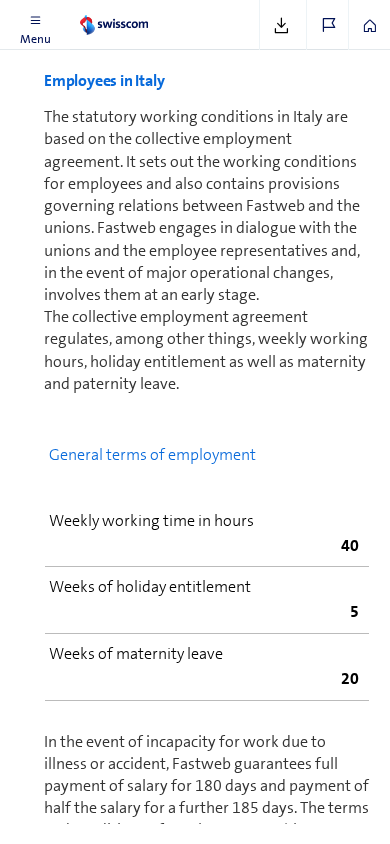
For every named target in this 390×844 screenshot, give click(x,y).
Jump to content (150, 12)
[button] (35, 25)
